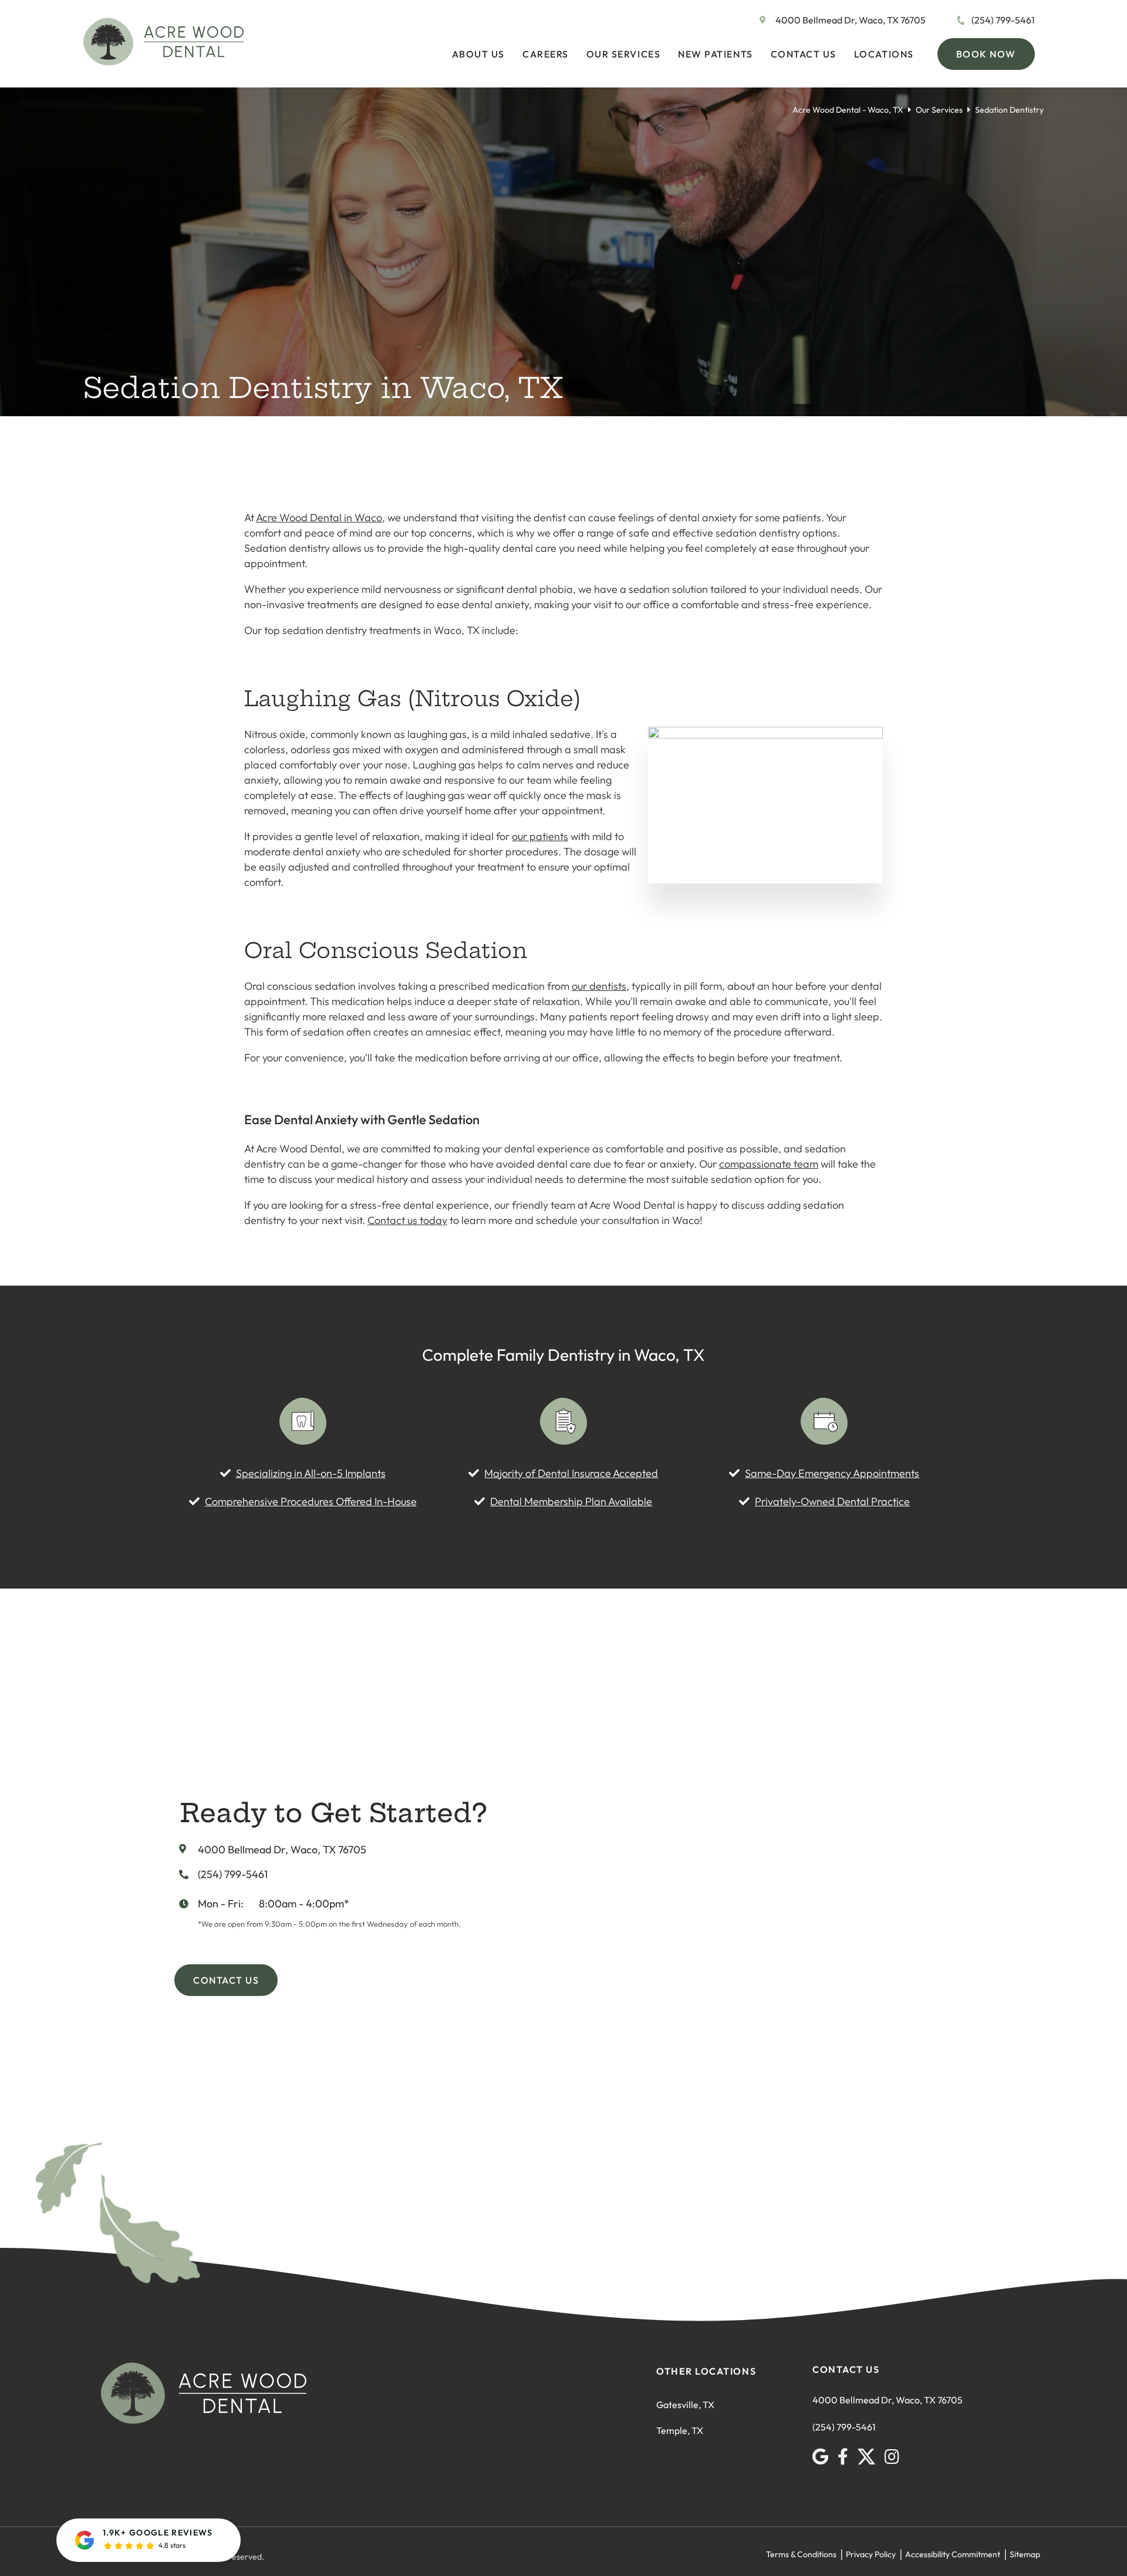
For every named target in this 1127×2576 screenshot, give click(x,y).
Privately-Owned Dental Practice (832, 1501)
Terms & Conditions (801, 2554)
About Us (478, 54)
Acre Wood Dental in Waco (319, 517)
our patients (540, 836)
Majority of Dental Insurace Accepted (571, 1473)
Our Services (623, 54)
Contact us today (407, 1220)
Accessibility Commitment (953, 2554)
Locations (884, 54)
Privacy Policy (871, 2554)
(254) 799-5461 (1003, 20)
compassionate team (769, 1164)
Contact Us (804, 54)
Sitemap (1025, 2554)
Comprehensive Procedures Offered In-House (311, 1501)
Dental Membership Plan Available (571, 1501)
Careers (546, 54)
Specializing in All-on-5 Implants (311, 1473)
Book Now (986, 54)
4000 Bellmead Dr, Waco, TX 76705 (851, 20)
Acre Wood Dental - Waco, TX (848, 110)
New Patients (715, 54)
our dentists (599, 986)
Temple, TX (680, 2430)
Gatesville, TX (685, 2405)
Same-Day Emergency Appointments (832, 1473)
